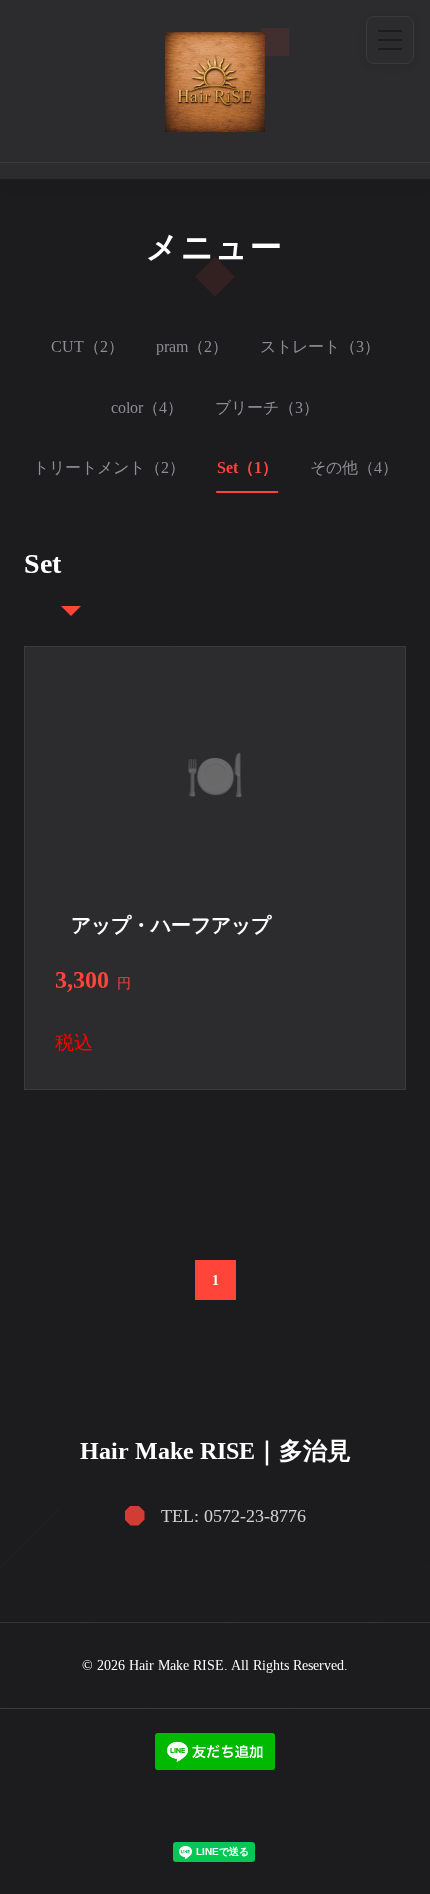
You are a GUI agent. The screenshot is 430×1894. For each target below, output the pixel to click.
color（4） (147, 407)
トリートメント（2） (109, 467)
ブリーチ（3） (267, 407)
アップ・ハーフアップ (171, 925)
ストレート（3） (320, 346)
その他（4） (354, 467)
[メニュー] (390, 40)
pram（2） (192, 346)
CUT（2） (87, 346)
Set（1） (247, 467)
